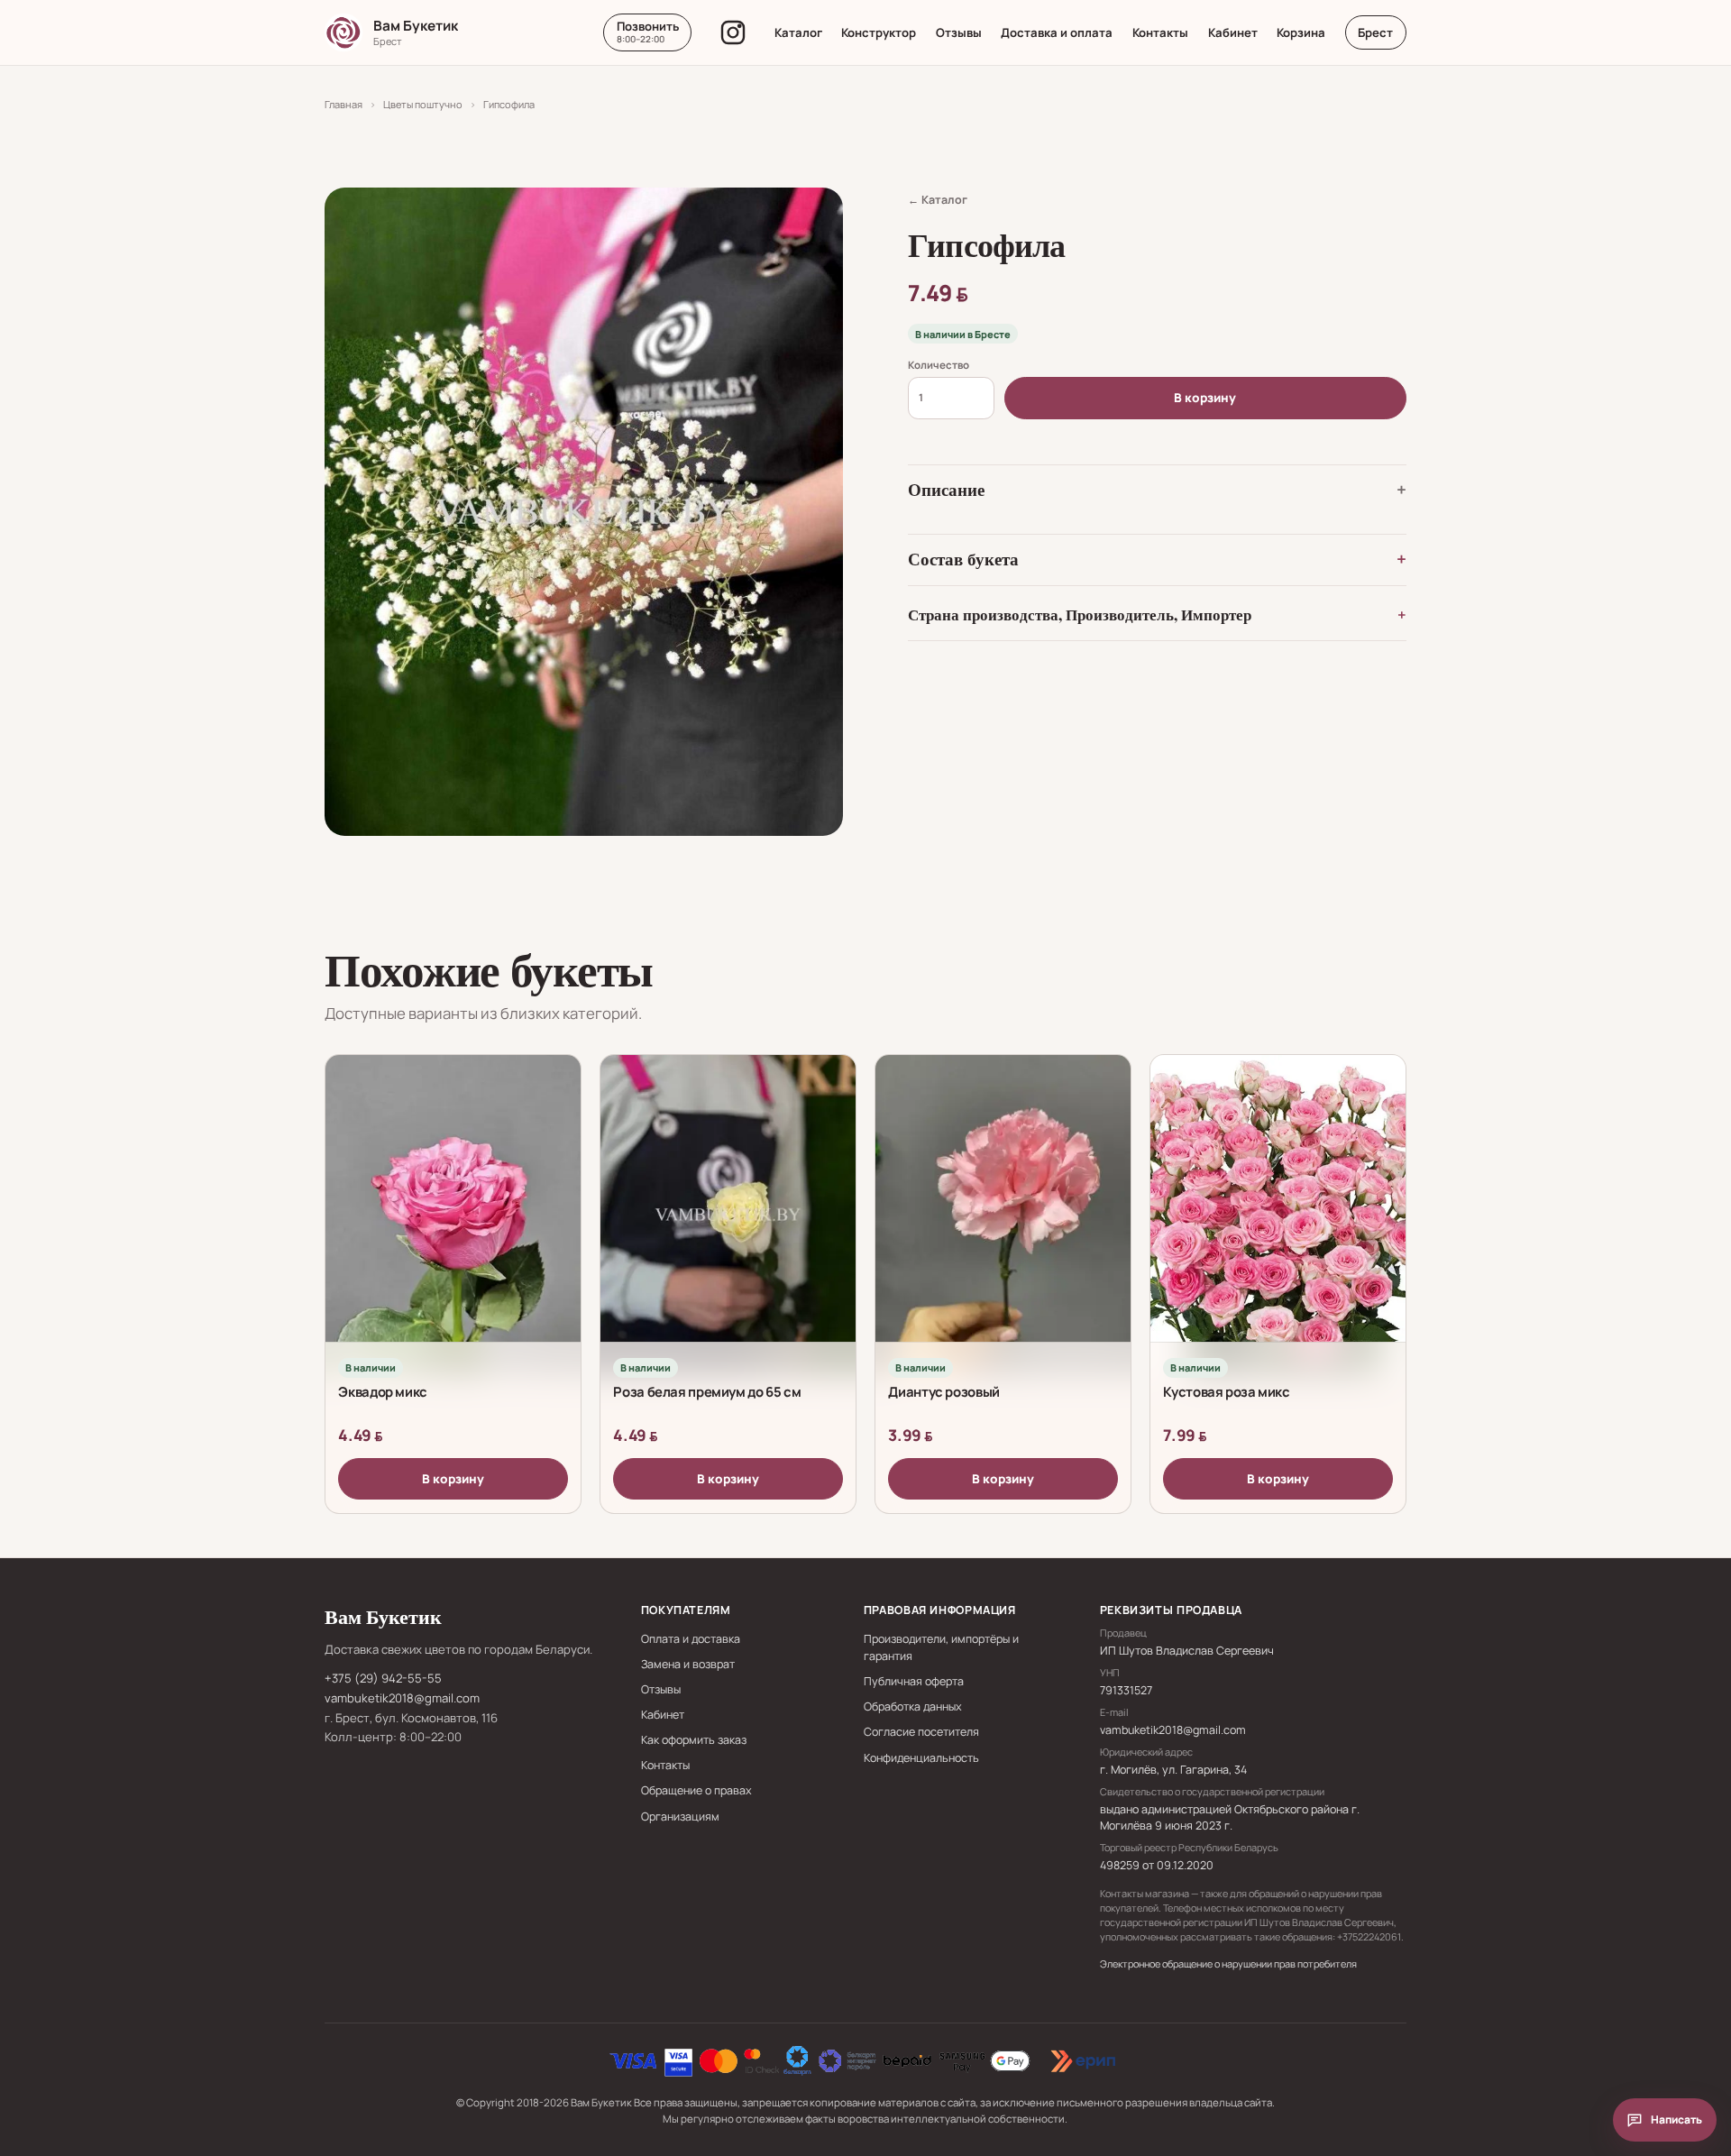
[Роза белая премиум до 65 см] (728, 1215)
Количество (939, 365)
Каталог (798, 32)
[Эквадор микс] (453, 1215)
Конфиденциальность (921, 1758)
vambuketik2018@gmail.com (402, 1698)
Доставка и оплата (1057, 32)
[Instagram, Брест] (733, 32)
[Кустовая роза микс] (1278, 1215)
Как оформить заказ (694, 1740)
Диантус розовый (943, 1391)
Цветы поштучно (423, 104)
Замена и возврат (688, 1664)
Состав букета (963, 559)
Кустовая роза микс (1226, 1391)
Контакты (1160, 32)
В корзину (1205, 398)
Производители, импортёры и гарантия (941, 1647)
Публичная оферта (914, 1681)
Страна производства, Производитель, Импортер (1080, 615)
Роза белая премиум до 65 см (707, 1391)
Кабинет (1233, 32)
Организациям (680, 1817)
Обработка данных (913, 1706)
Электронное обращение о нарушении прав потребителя (1228, 1963)
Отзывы (959, 32)
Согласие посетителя (921, 1732)
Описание (946, 490)
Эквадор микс (383, 1391)
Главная (343, 104)
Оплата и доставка (691, 1639)
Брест (1375, 32)
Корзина (1301, 32)
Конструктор (879, 32)
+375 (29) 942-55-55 (383, 1678)
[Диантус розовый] (1003, 1215)
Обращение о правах (696, 1790)
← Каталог (938, 200)
